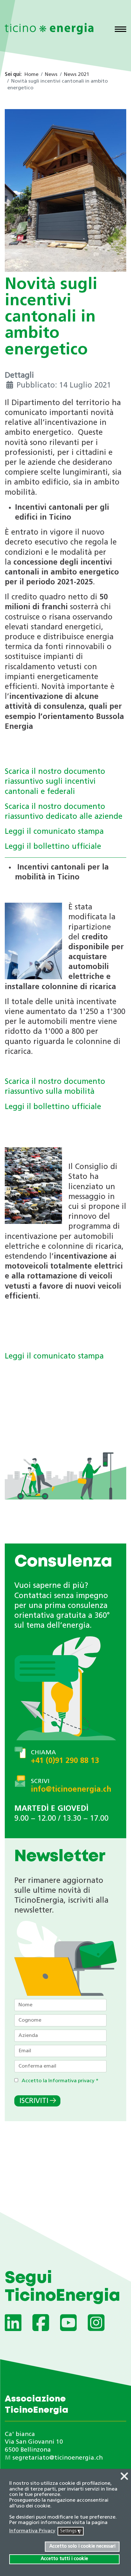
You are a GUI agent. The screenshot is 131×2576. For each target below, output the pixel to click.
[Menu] (121, 30)
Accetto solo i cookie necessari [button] (82, 2546)
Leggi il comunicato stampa (54, 832)
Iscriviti (34, 2101)
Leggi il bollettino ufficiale (53, 847)
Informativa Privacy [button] (32, 2531)
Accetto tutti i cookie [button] (64, 2559)
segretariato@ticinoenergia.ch (58, 2458)
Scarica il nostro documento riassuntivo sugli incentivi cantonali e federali (55, 782)
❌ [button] (124, 2477)
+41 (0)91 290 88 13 (65, 1761)
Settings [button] (71, 2532)
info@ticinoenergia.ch (71, 1790)
